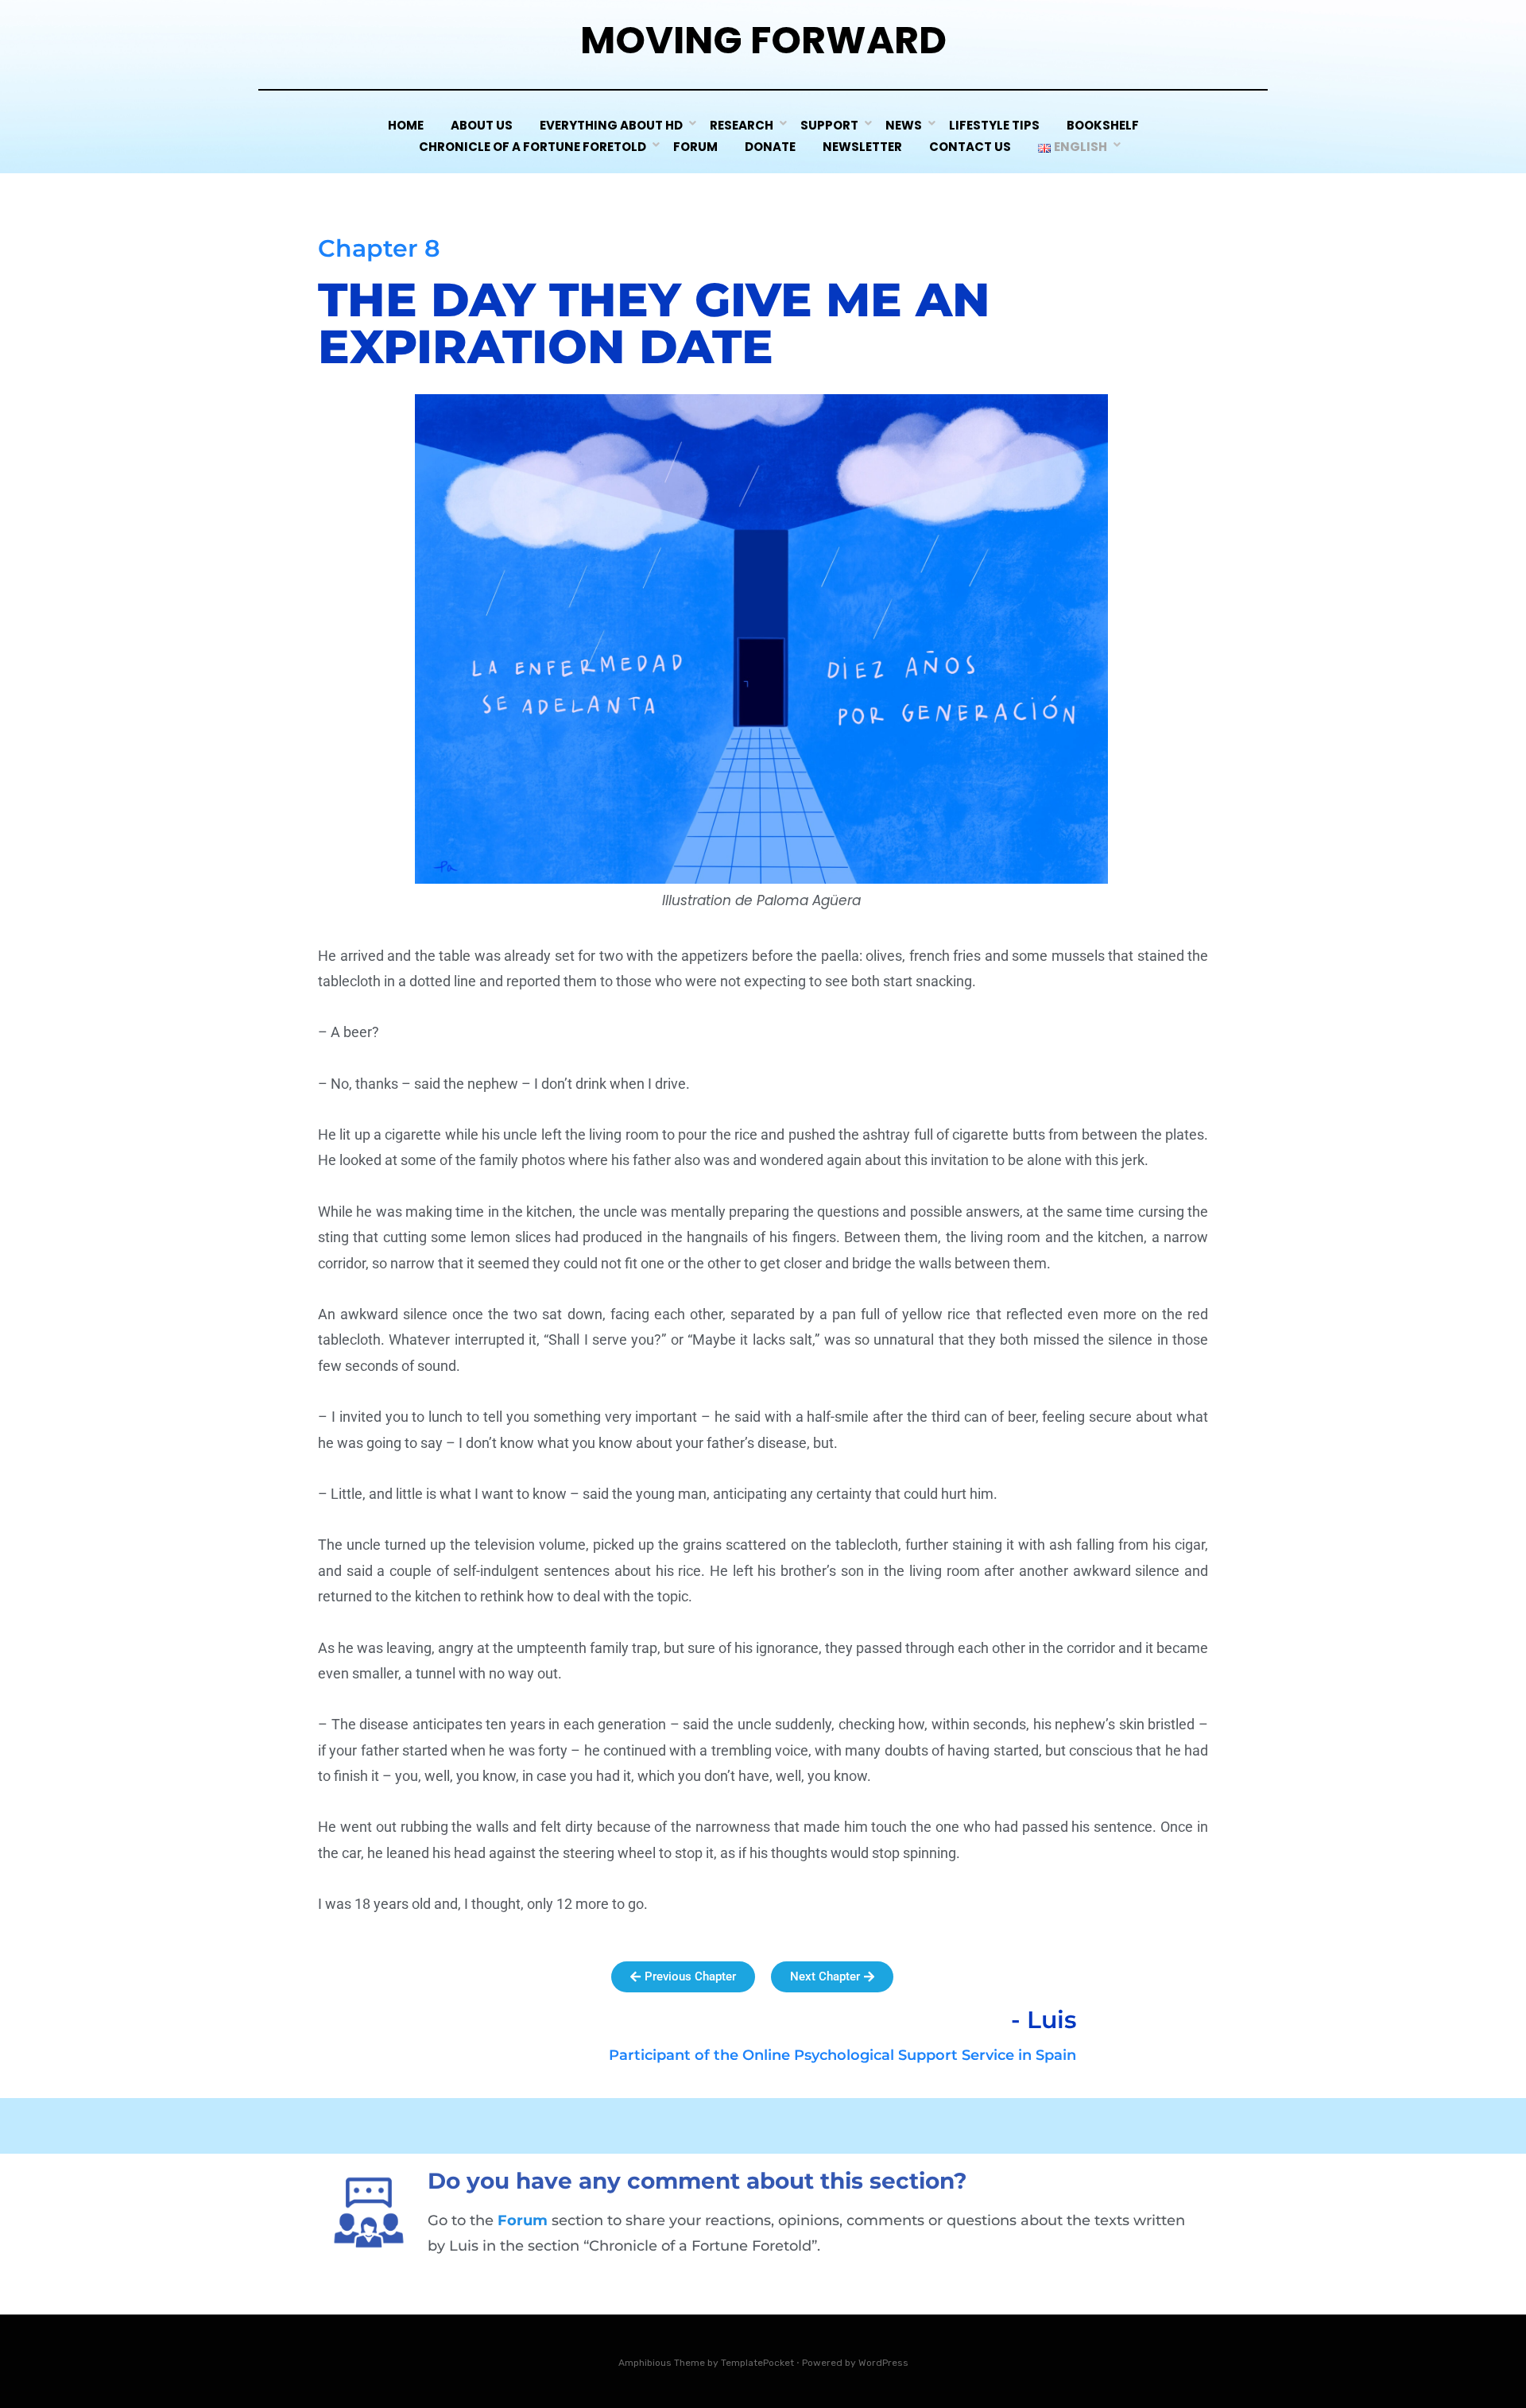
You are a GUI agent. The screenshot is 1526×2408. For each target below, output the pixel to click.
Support (829, 125)
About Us (482, 125)
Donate (770, 147)
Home (406, 125)
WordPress (883, 2363)
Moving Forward (763, 40)
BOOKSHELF (1103, 125)
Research (742, 125)
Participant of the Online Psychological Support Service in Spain (842, 2055)
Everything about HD (611, 125)
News (904, 125)
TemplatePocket (757, 2363)
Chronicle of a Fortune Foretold (533, 147)
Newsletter (862, 147)
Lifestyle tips (994, 125)
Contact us (970, 147)
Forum (695, 147)
